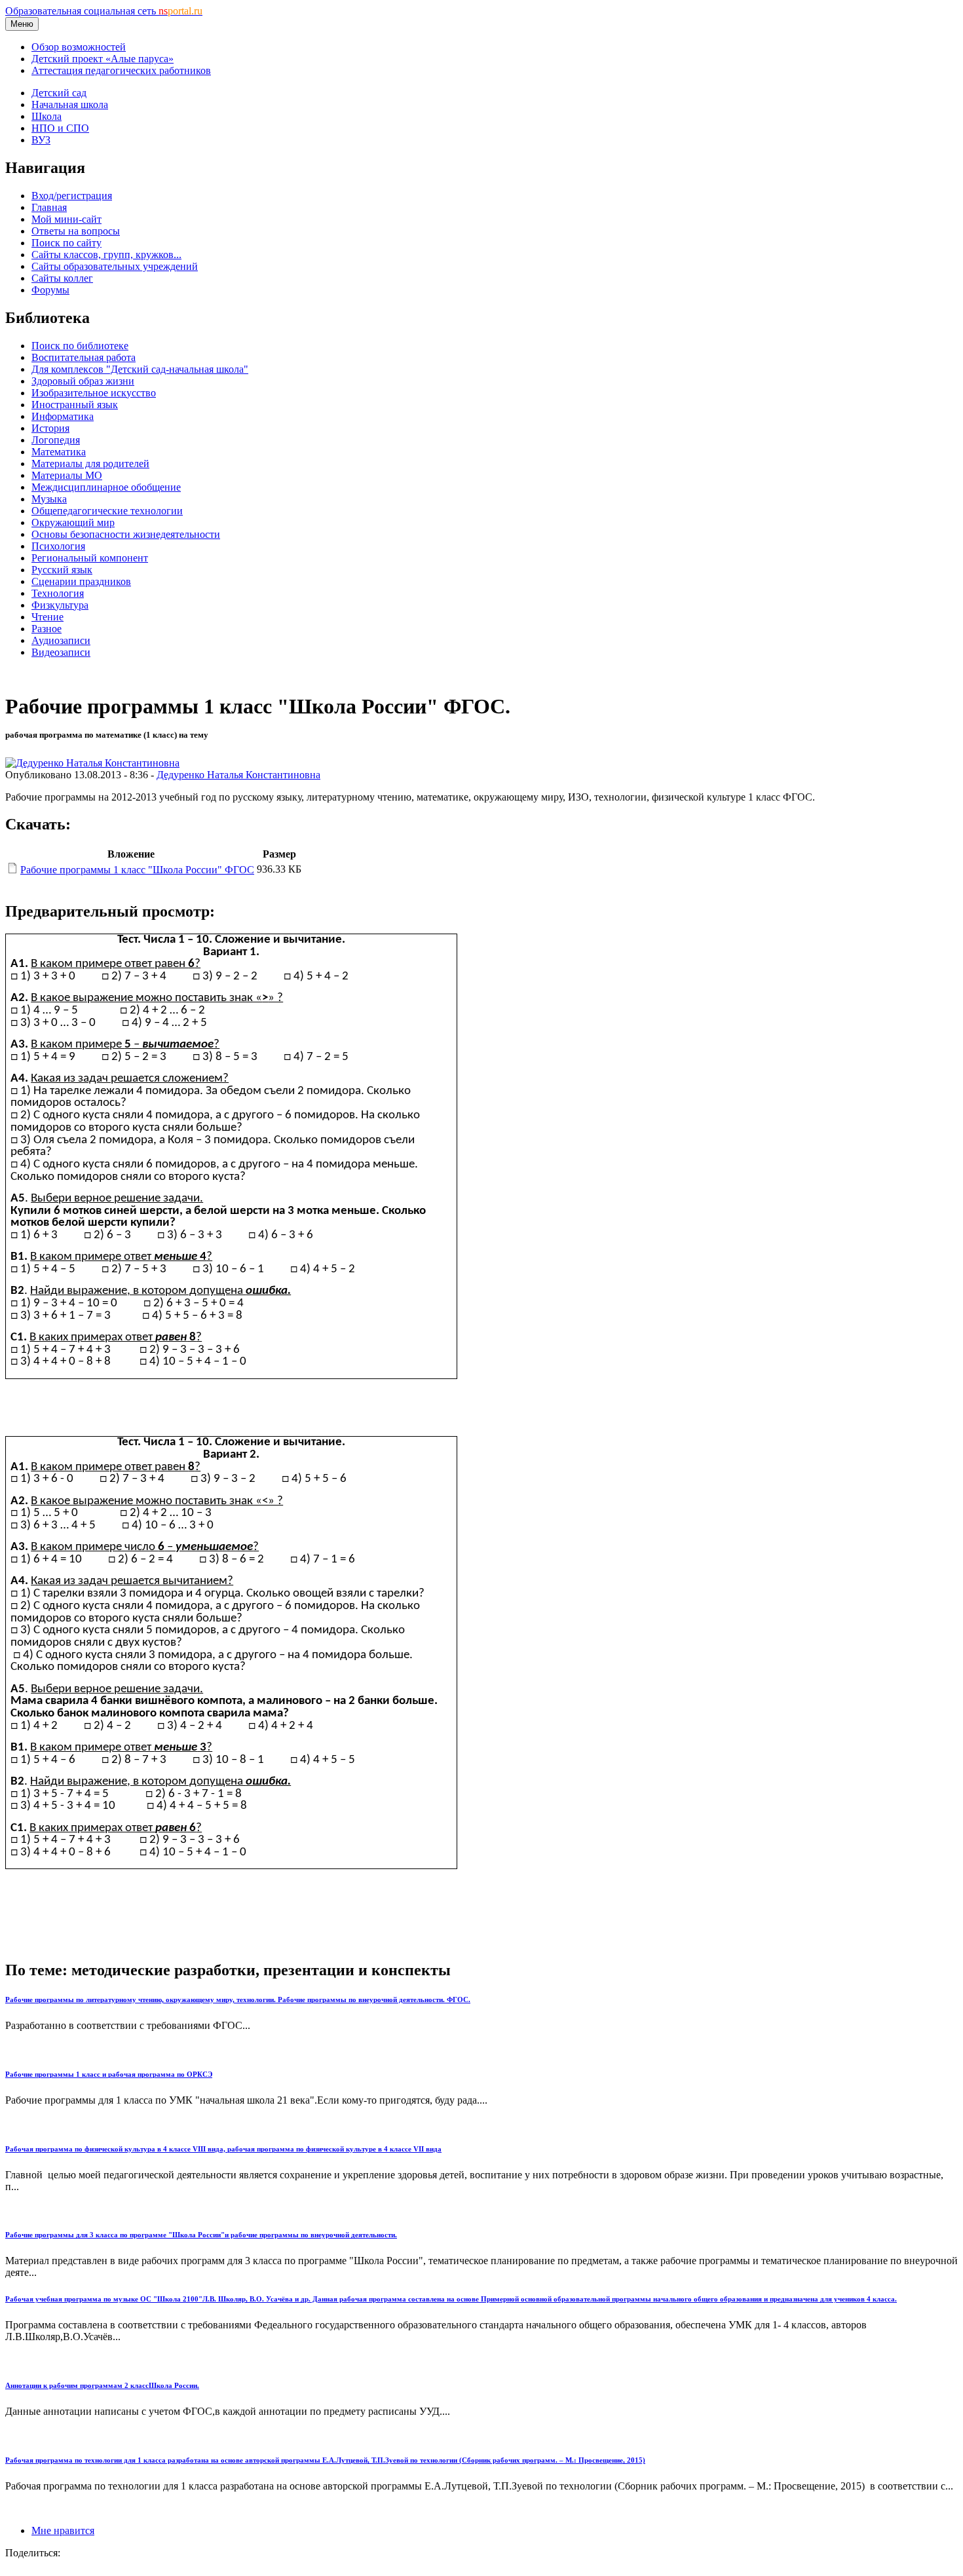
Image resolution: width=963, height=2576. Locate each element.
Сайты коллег (62, 278)
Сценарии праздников (81, 581)
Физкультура (60, 605)
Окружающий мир (73, 522)
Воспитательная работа (84, 357)
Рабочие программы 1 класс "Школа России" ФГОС (137, 870)
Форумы (50, 290)
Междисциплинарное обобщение (106, 487)
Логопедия (56, 440)
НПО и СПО (60, 128)
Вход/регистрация (72, 196)
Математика (59, 452)
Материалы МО (67, 475)
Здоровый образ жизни (83, 381)
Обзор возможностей (79, 47)
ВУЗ (41, 140)
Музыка (49, 499)
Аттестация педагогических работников (121, 70)
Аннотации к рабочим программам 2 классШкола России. (102, 2385)
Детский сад (59, 93)
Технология (58, 593)
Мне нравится (63, 2530)
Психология (58, 546)
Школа (47, 116)
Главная (49, 207)
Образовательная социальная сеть (104, 11)
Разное (47, 629)
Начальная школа (70, 104)
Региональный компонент (90, 558)
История (50, 428)
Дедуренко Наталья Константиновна (238, 775)
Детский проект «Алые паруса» (103, 59)
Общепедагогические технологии (107, 511)
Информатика (63, 416)
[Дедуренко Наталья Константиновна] (92, 763)
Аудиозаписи (61, 640)
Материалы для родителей (90, 464)
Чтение (47, 617)
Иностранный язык (75, 405)
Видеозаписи (61, 652)
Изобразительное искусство (94, 393)
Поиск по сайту (66, 243)
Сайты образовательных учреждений (115, 266)
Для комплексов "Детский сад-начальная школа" (140, 369)
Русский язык (62, 570)
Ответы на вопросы (76, 231)
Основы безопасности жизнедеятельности (126, 534)
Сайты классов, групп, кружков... (106, 255)
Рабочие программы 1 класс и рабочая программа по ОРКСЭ (109, 2074)
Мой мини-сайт (66, 219)
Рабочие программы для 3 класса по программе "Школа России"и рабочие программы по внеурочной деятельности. (201, 2235)
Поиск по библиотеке (80, 346)
